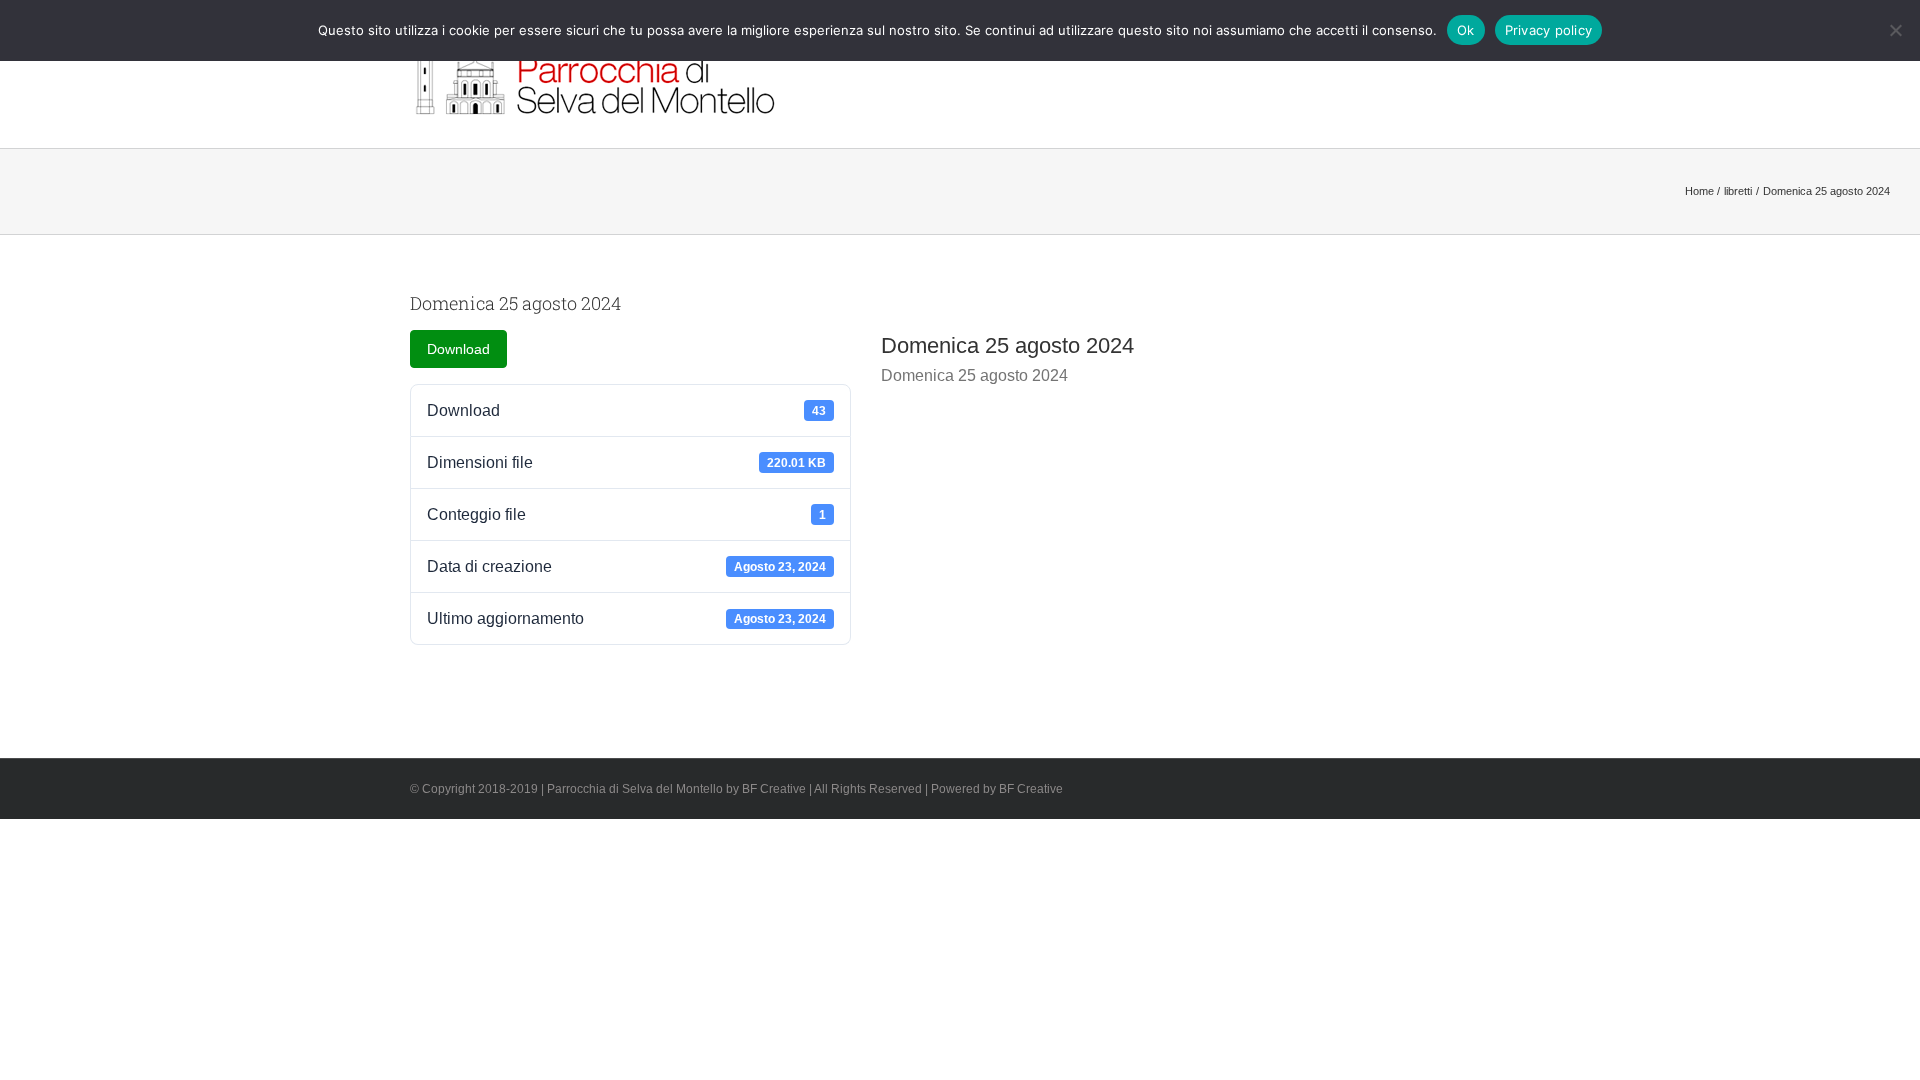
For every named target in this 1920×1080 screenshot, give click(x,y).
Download (458, 349)
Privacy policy (1549, 30)
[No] (1895, 30)
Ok (1466, 30)
